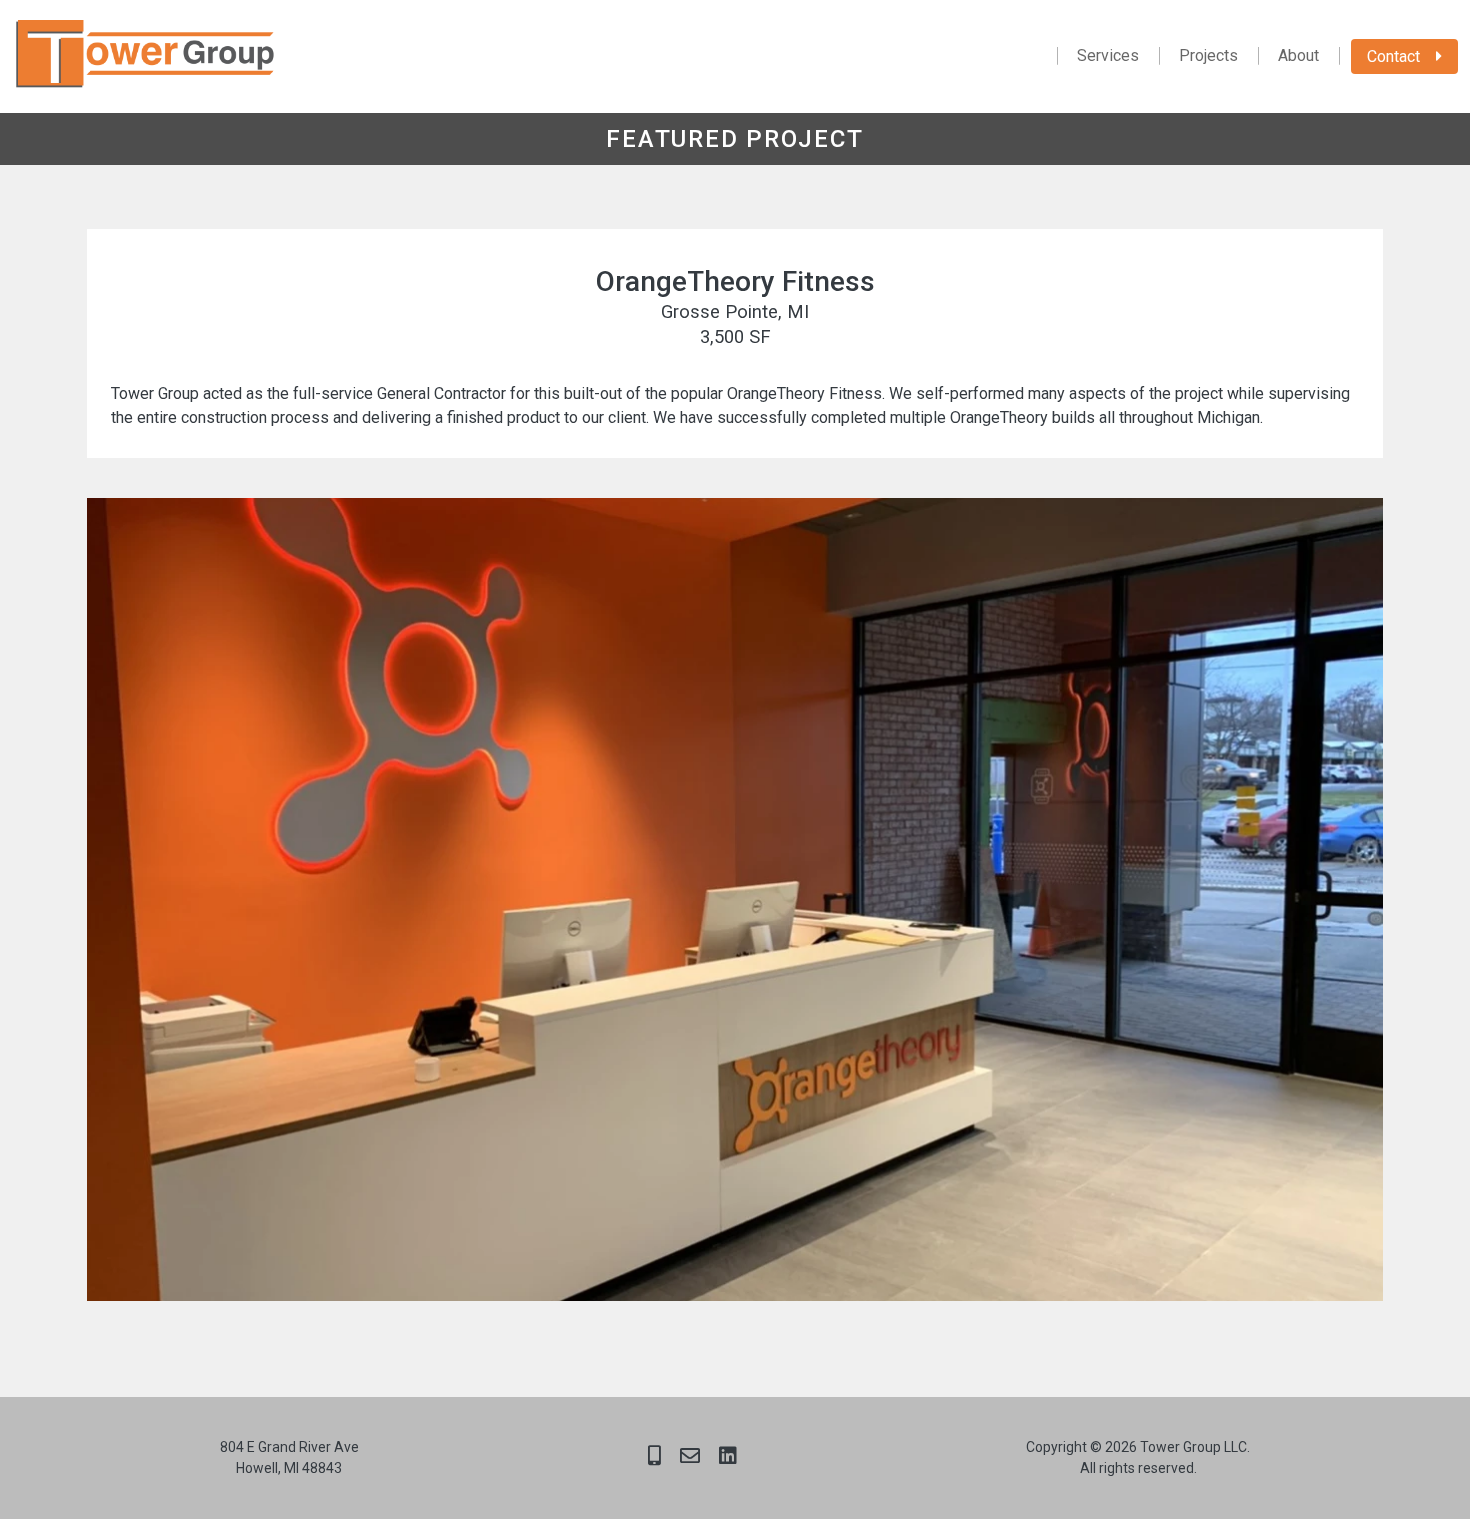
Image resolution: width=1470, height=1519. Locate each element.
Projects (1208, 55)
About (1298, 55)
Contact (1393, 56)
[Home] (140, 56)
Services (1108, 55)
